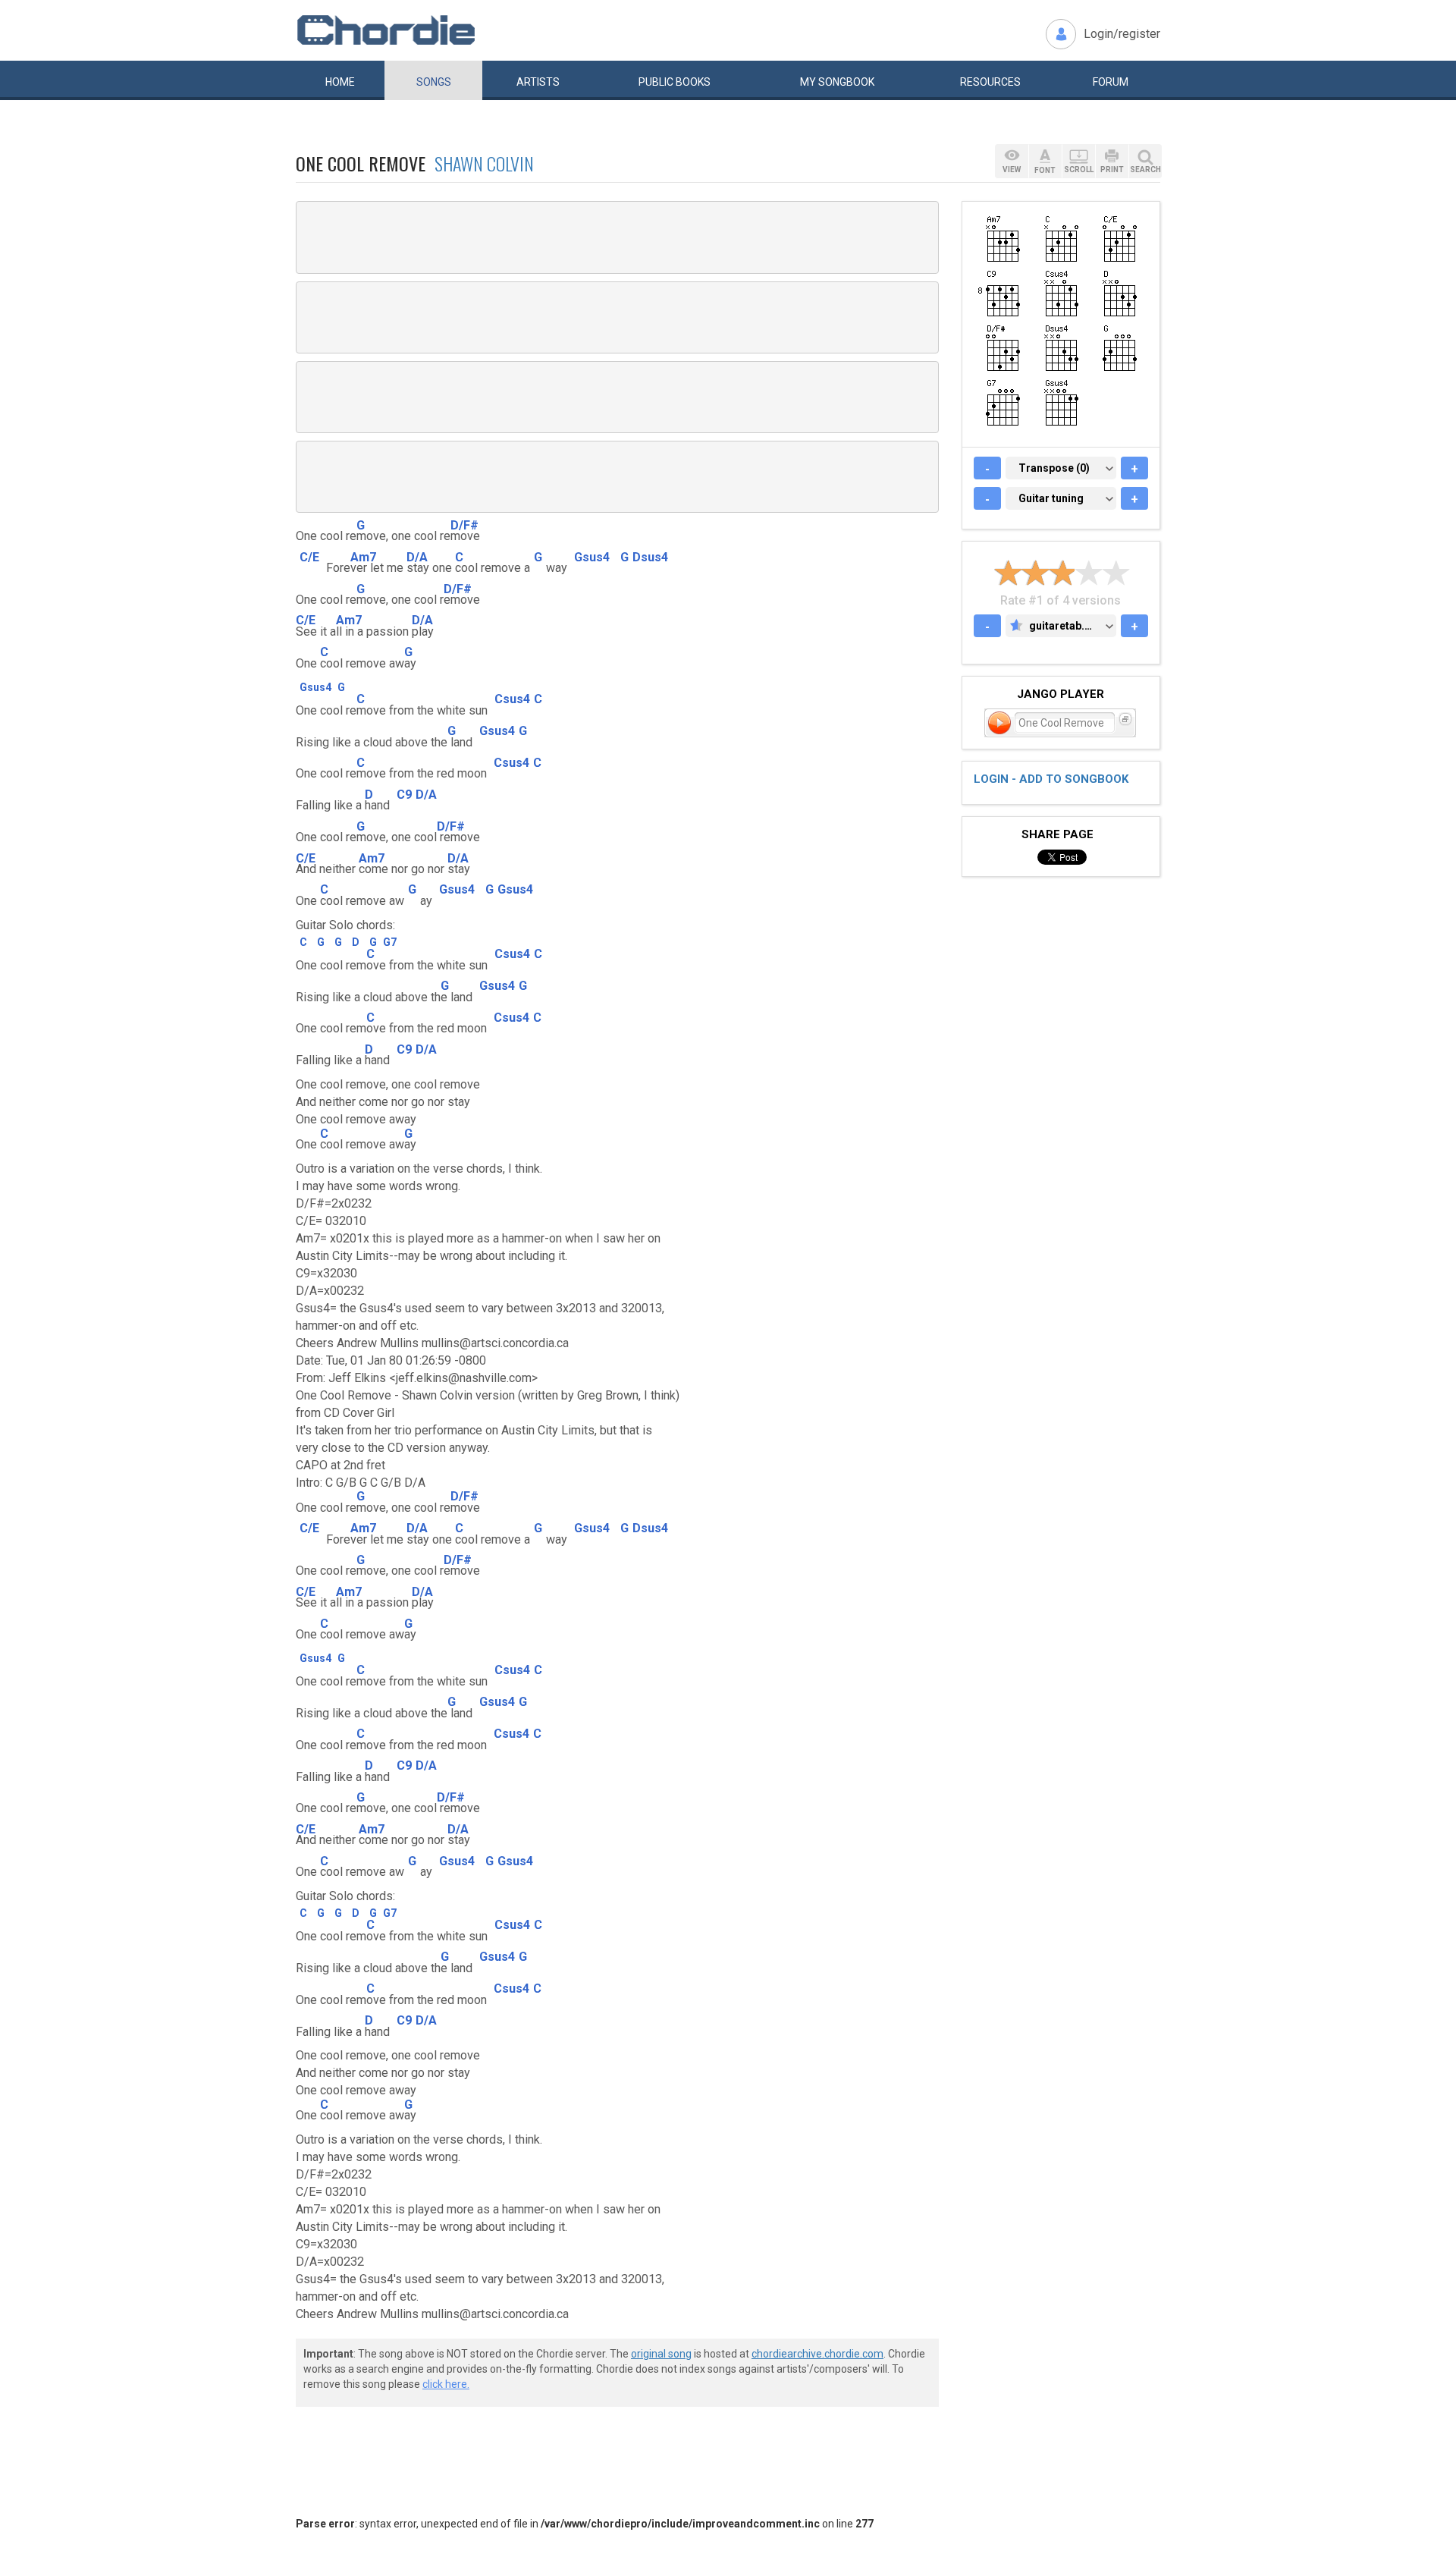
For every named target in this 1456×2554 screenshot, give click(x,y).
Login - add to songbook (1051, 779)
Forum (1111, 82)
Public (675, 82)
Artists (538, 82)
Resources (990, 82)
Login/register (1122, 34)
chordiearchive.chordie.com (817, 2354)
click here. (446, 2384)
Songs (434, 82)
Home (340, 82)
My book (837, 82)
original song (661, 2354)
